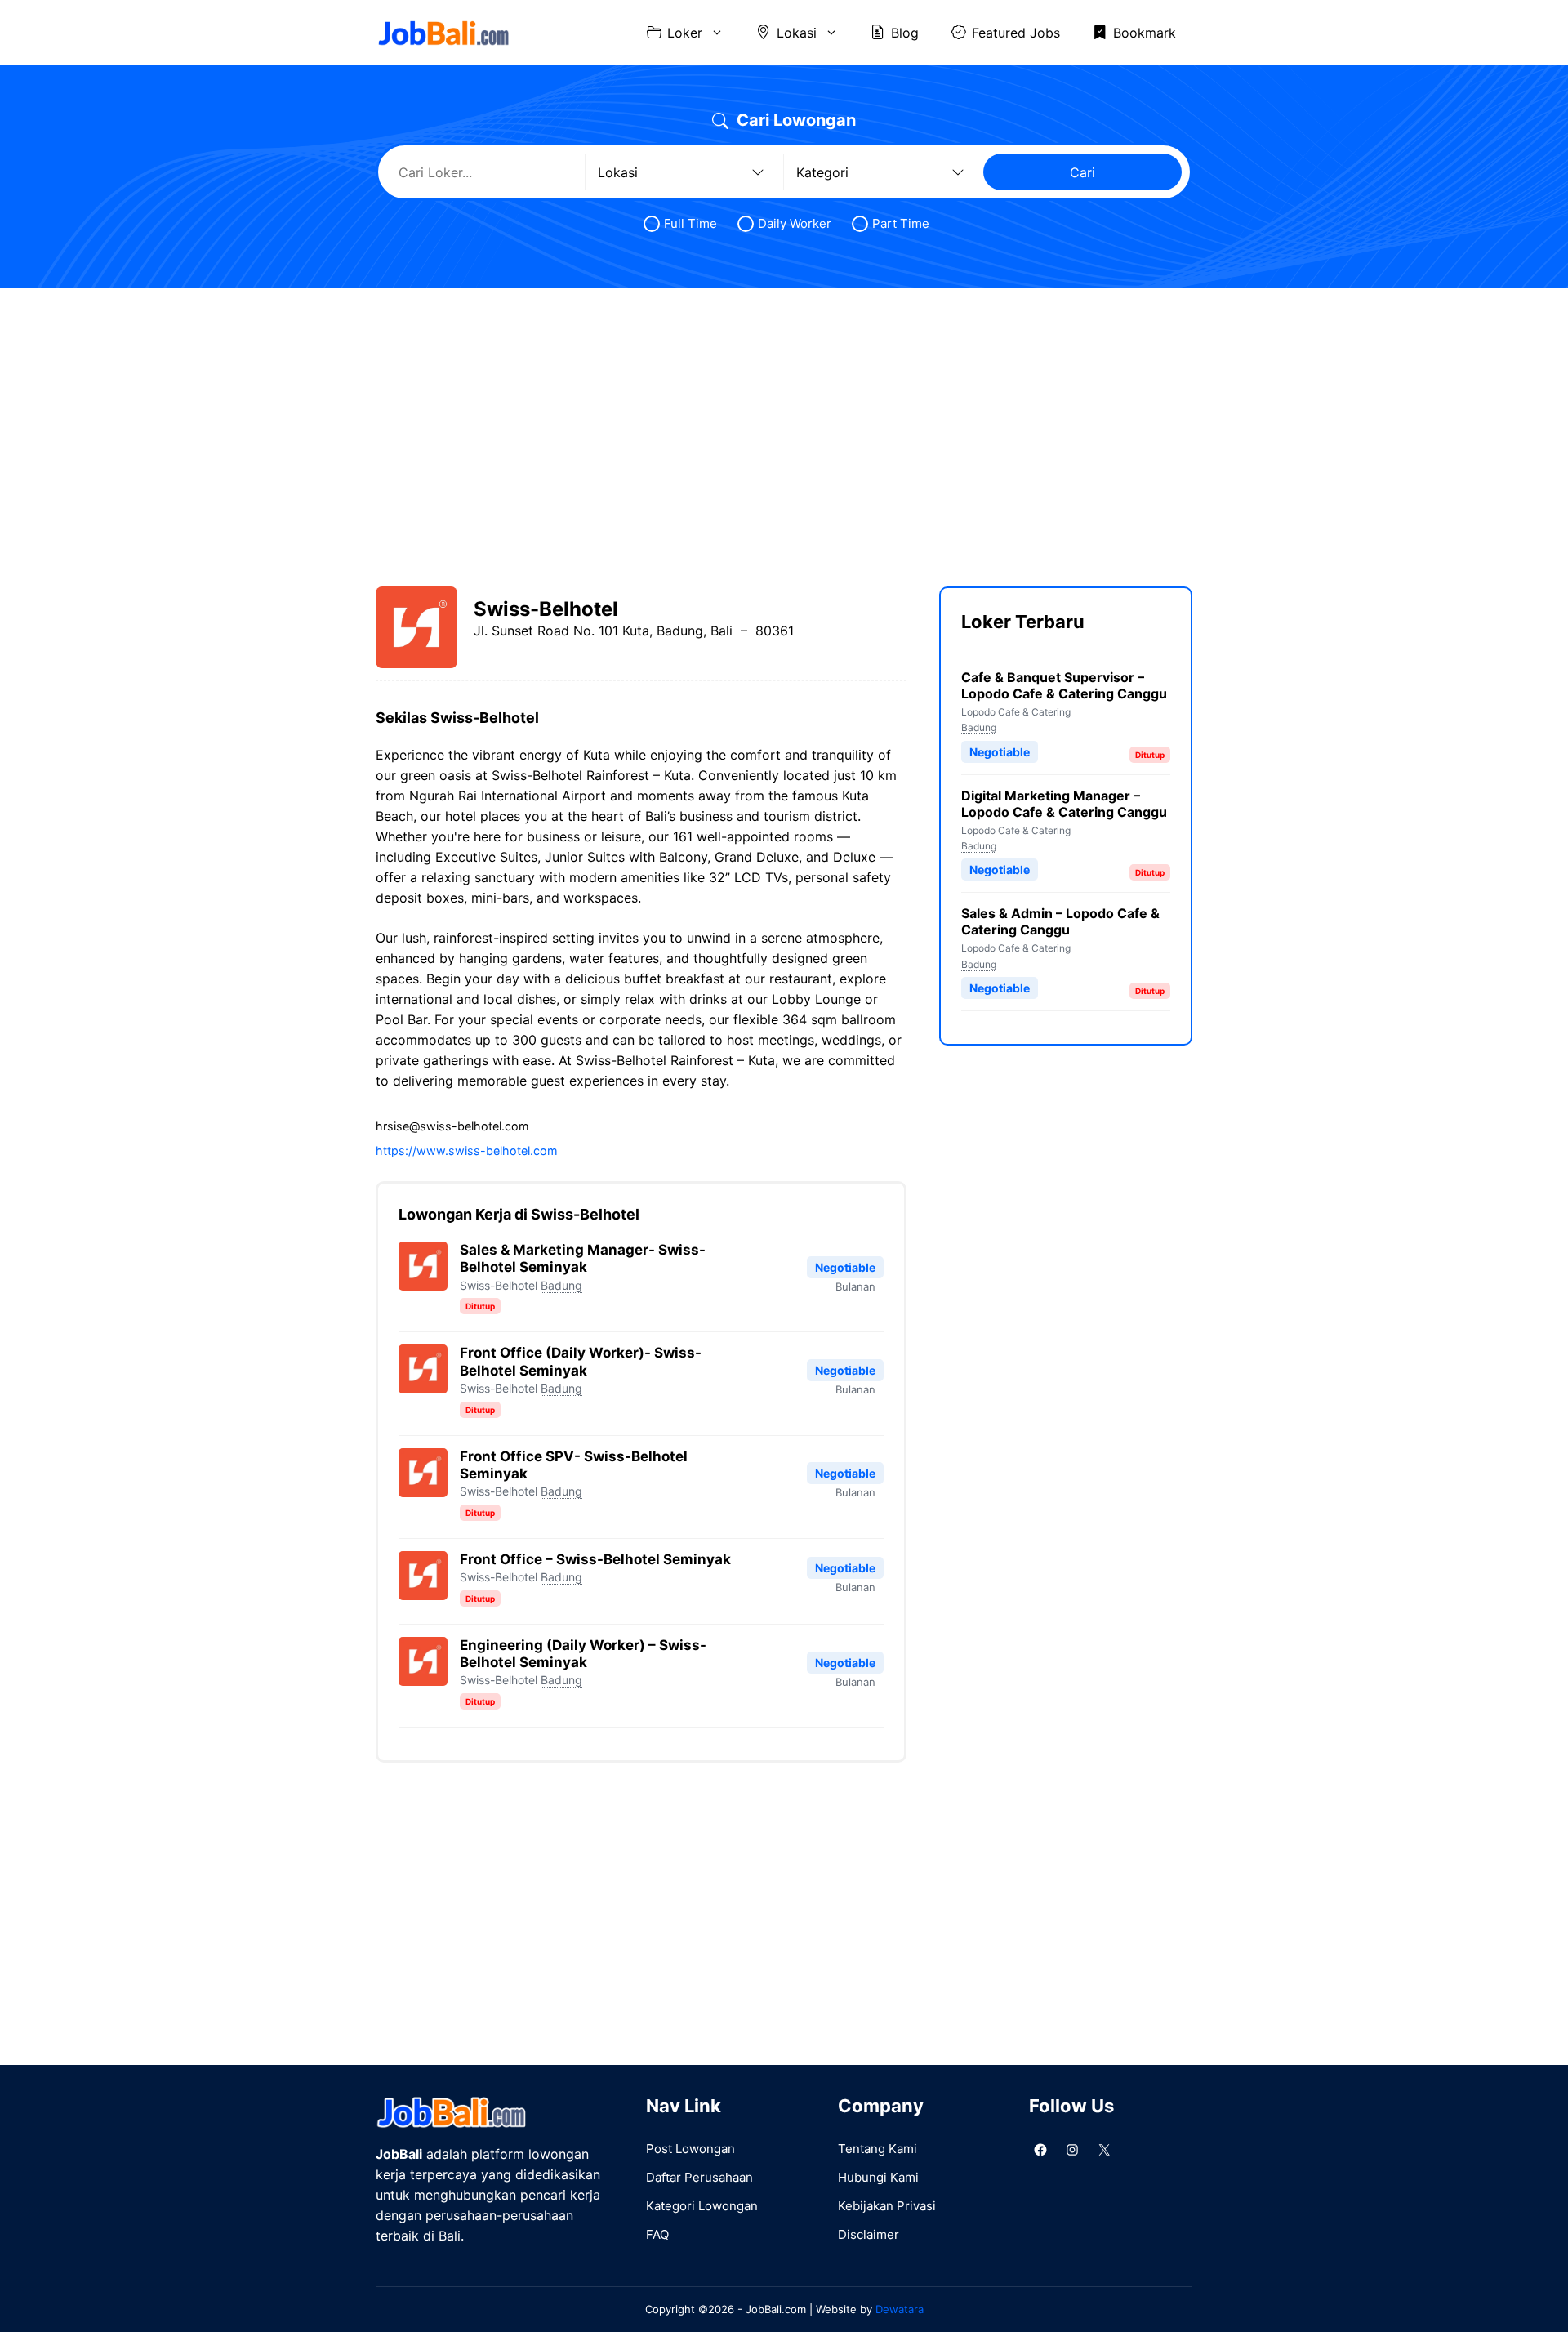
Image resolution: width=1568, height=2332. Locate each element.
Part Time (901, 223)
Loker (685, 33)
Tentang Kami (878, 2149)
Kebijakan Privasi (887, 2206)
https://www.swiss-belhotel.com (467, 1150)
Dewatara (900, 2309)
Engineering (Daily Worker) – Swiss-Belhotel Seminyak (583, 1654)
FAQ (657, 2234)
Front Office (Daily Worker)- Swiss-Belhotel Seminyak (581, 1361)
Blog (905, 33)
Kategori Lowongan (702, 2206)
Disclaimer (869, 2234)
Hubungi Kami (878, 2177)
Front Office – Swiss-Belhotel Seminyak (595, 1559)
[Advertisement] (784, 423)
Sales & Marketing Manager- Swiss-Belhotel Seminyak (583, 1258)
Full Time (690, 223)
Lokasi (797, 33)
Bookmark (1145, 33)
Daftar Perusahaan (699, 2177)
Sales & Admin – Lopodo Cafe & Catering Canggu (1060, 922)
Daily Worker (795, 223)
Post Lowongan (690, 2149)
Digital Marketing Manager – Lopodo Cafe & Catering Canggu (1064, 804)
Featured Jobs (1016, 33)
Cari (1082, 172)
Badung (561, 1285)
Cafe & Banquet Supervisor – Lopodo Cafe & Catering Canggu (1064, 685)
